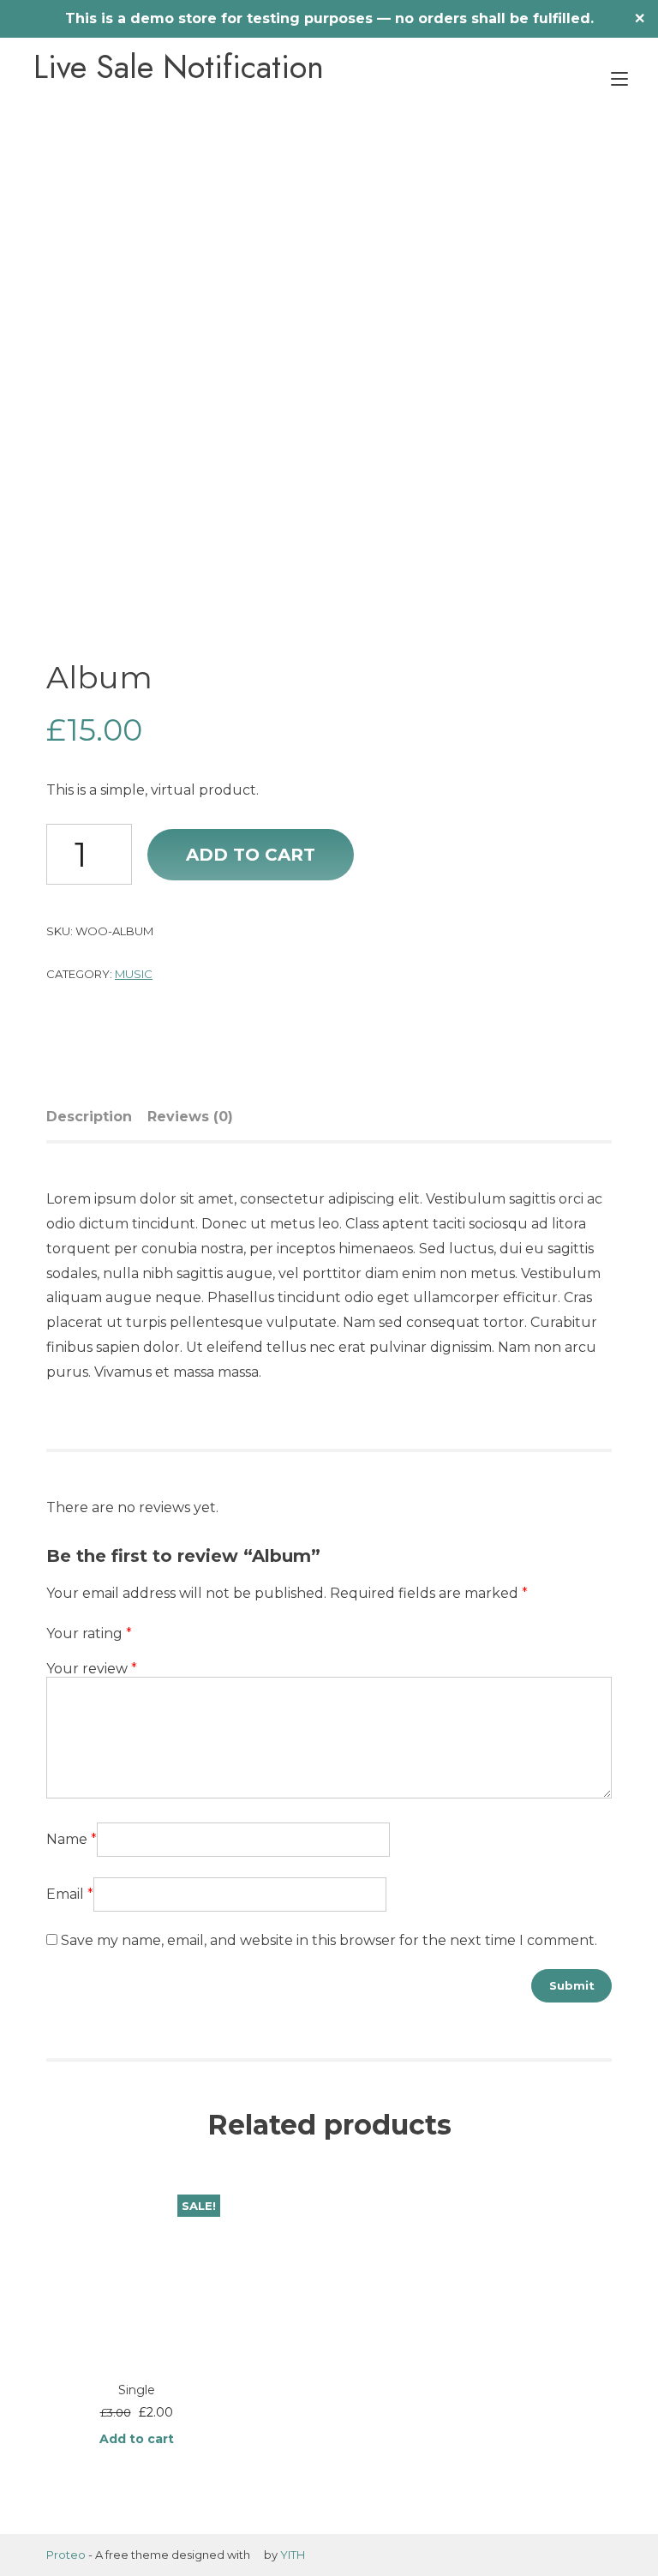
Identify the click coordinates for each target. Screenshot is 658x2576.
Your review (92, 1669)
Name (72, 1839)
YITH (293, 2555)
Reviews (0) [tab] (190, 1117)
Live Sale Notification (179, 67)
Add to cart (251, 855)
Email (70, 1894)
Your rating (89, 1633)
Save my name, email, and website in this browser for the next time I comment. (329, 1940)
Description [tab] (89, 1117)
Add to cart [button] (137, 2439)
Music (134, 974)
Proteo (66, 2555)
